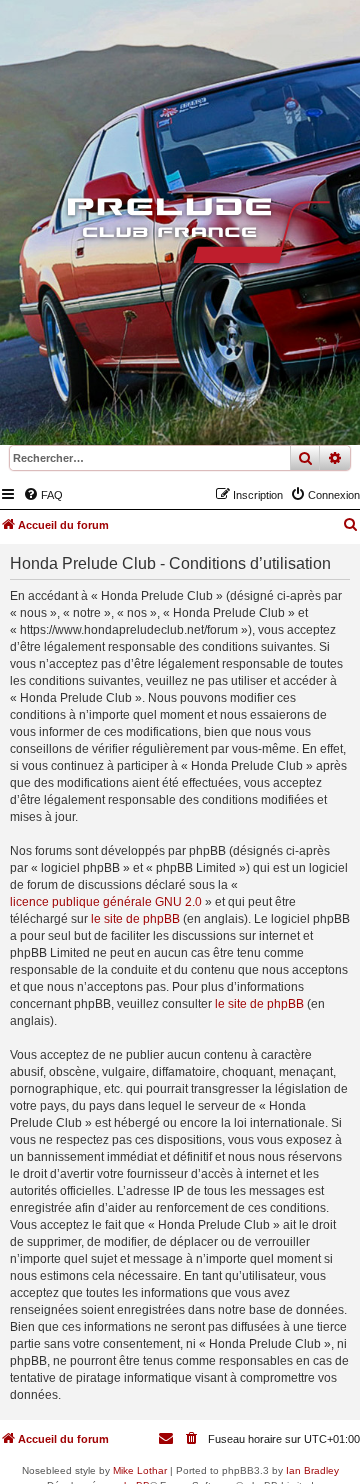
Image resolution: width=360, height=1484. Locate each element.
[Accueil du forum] (180, 235)
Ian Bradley (312, 1470)
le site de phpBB (135, 919)
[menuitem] (43, 495)
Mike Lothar (140, 1470)
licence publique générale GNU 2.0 (106, 902)
